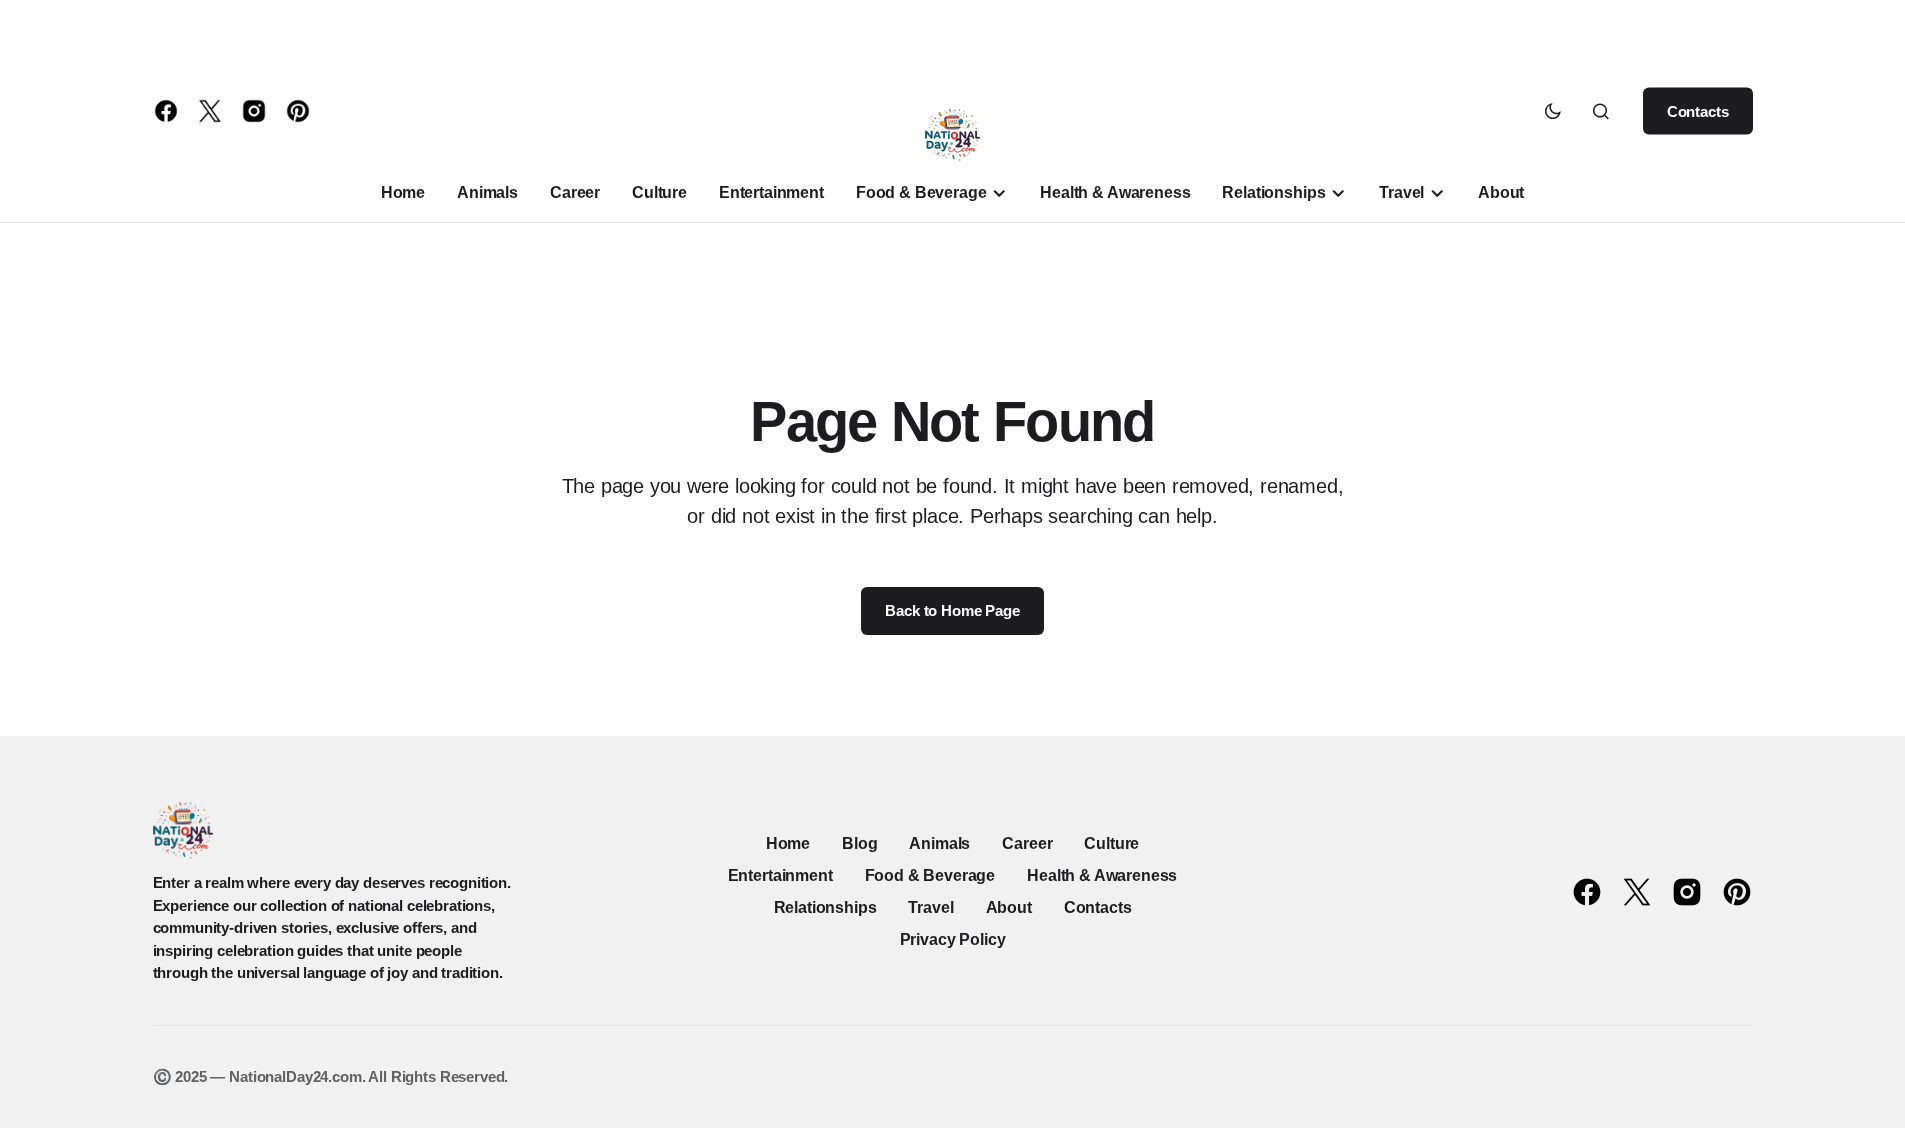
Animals (939, 843)
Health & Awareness (1102, 875)
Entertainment (780, 875)
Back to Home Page (952, 610)
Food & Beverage (930, 875)
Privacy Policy (953, 939)
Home (788, 843)
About (1009, 907)
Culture (1111, 843)
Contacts (1698, 111)
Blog (859, 843)
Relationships (825, 907)
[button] (1553, 111)
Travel (930, 907)
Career (1027, 843)
